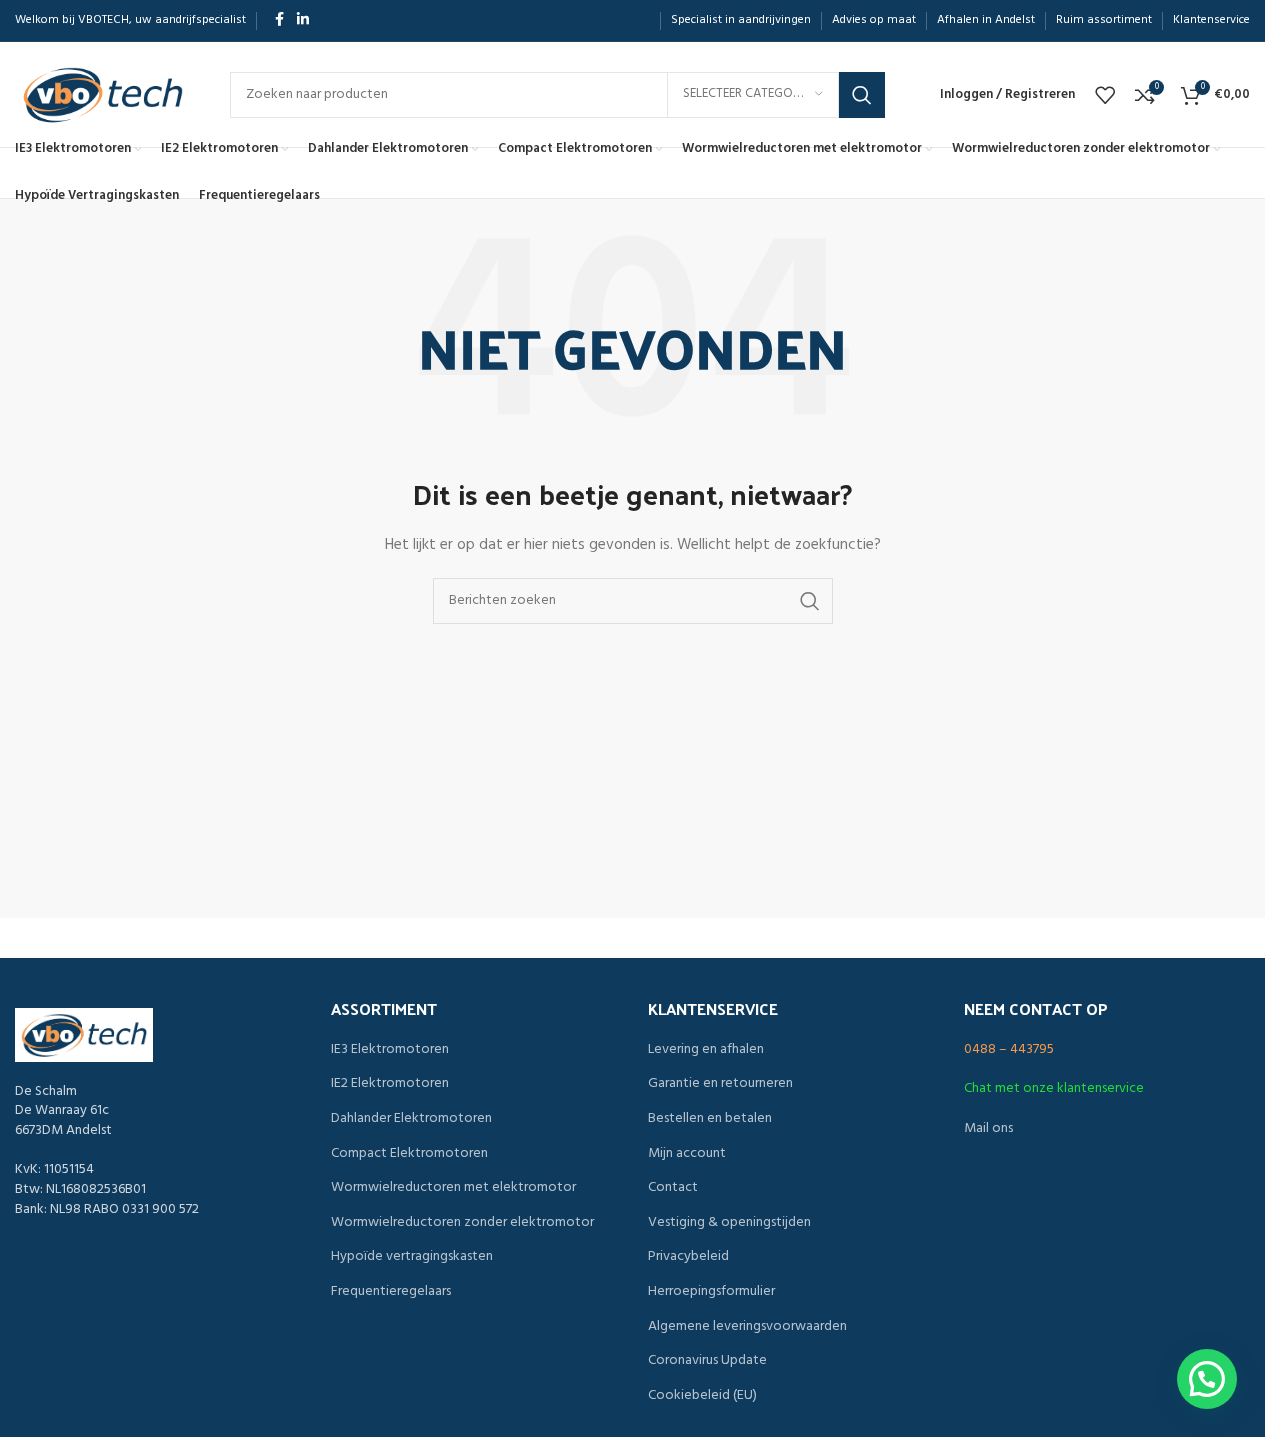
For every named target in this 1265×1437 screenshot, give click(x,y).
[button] (1207, 1379)
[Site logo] (102, 94)
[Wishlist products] (1105, 95)
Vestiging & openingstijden (729, 1223)
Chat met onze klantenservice (1054, 1088)
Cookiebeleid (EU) (702, 1396)
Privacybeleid (688, 1257)
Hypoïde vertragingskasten (412, 1257)
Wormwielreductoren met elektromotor (453, 1188)
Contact (673, 1188)
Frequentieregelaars (391, 1292)
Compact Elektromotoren (409, 1154)
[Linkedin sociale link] (303, 20)
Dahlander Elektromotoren (411, 1119)
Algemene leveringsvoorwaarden (747, 1327)
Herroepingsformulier (711, 1292)
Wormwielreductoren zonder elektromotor (462, 1223)
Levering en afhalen (706, 1050)
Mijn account (687, 1154)
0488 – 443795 (1009, 1049)
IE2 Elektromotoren (390, 1084)
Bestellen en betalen (710, 1119)
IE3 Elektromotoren (390, 1050)
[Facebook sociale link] (279, 20)
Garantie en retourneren (720, 1084)
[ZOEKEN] (862, 95)
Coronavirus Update (707, 1361)
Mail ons (988, 1128)
